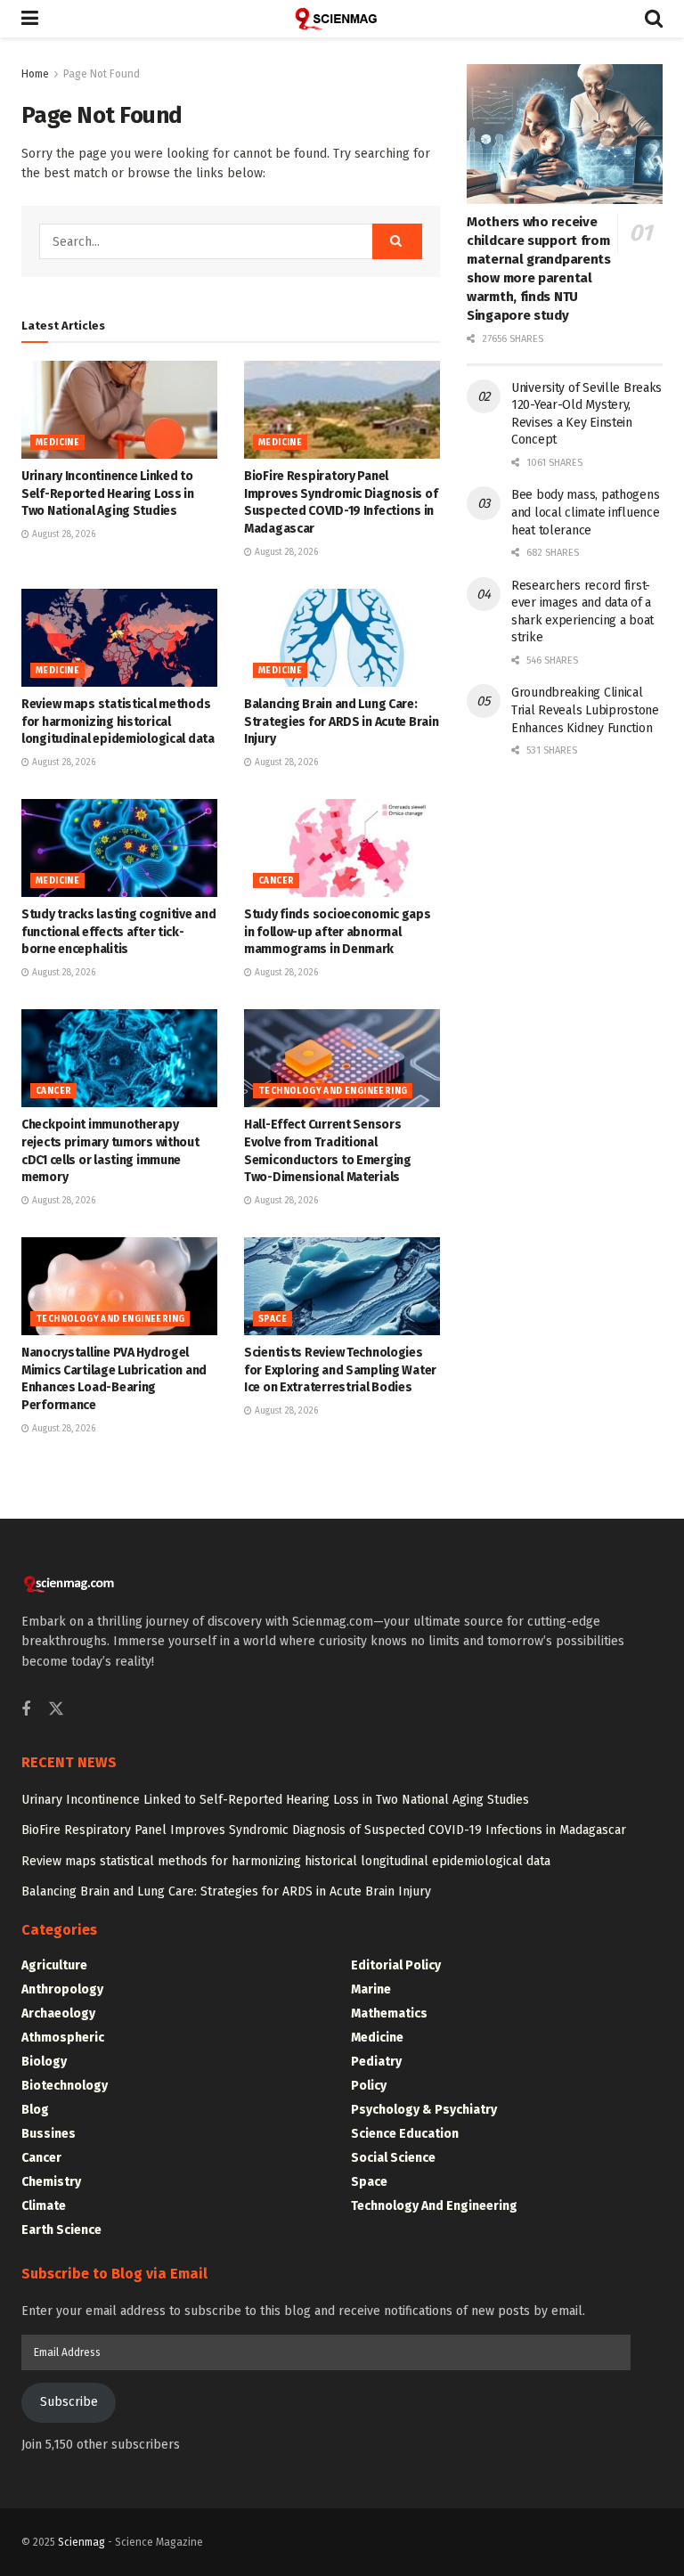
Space (273, 1319)
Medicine (57, 443)
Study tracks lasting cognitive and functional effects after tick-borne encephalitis (118, 932)
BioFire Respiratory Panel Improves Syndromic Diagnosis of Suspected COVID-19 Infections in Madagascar (324, 1830)
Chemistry (51, 2182)
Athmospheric (63, 2038)
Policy (369, 2086)
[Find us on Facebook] (26, 1710)
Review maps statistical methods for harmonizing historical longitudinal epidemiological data (118, 721)
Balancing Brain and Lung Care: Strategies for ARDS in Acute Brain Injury (341, 721)
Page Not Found (102, 74)
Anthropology (62, 1989)
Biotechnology (65, 2086)
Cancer (276, 881)
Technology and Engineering (333, 1091)
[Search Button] (654, 19)
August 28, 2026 (62, 534)
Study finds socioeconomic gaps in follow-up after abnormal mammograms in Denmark (338, 932)
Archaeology (58, 2014)
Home (35, 74)
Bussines (49, 2134)
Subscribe (69, 2402)
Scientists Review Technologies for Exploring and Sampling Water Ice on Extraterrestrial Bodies (340, 1370)
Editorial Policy (396, 1965)
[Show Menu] (30, 19)
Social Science (393, 2158)
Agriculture (54, 1965)
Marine (371, 1989)
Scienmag (81, 2542)
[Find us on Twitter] (56, 1710)
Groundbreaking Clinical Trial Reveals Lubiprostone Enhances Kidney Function (585, 710)
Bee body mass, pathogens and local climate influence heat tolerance (585, 512)
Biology (44, 2062)
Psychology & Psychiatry (424, 2110)
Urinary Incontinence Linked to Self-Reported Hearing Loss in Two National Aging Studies (108, 493)
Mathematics (389, 2014)
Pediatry (376, 2062)
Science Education (405, 2134)
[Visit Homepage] (342, 19)
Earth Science (61, 2230)
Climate (44, 2206)
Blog (35, 2110)
